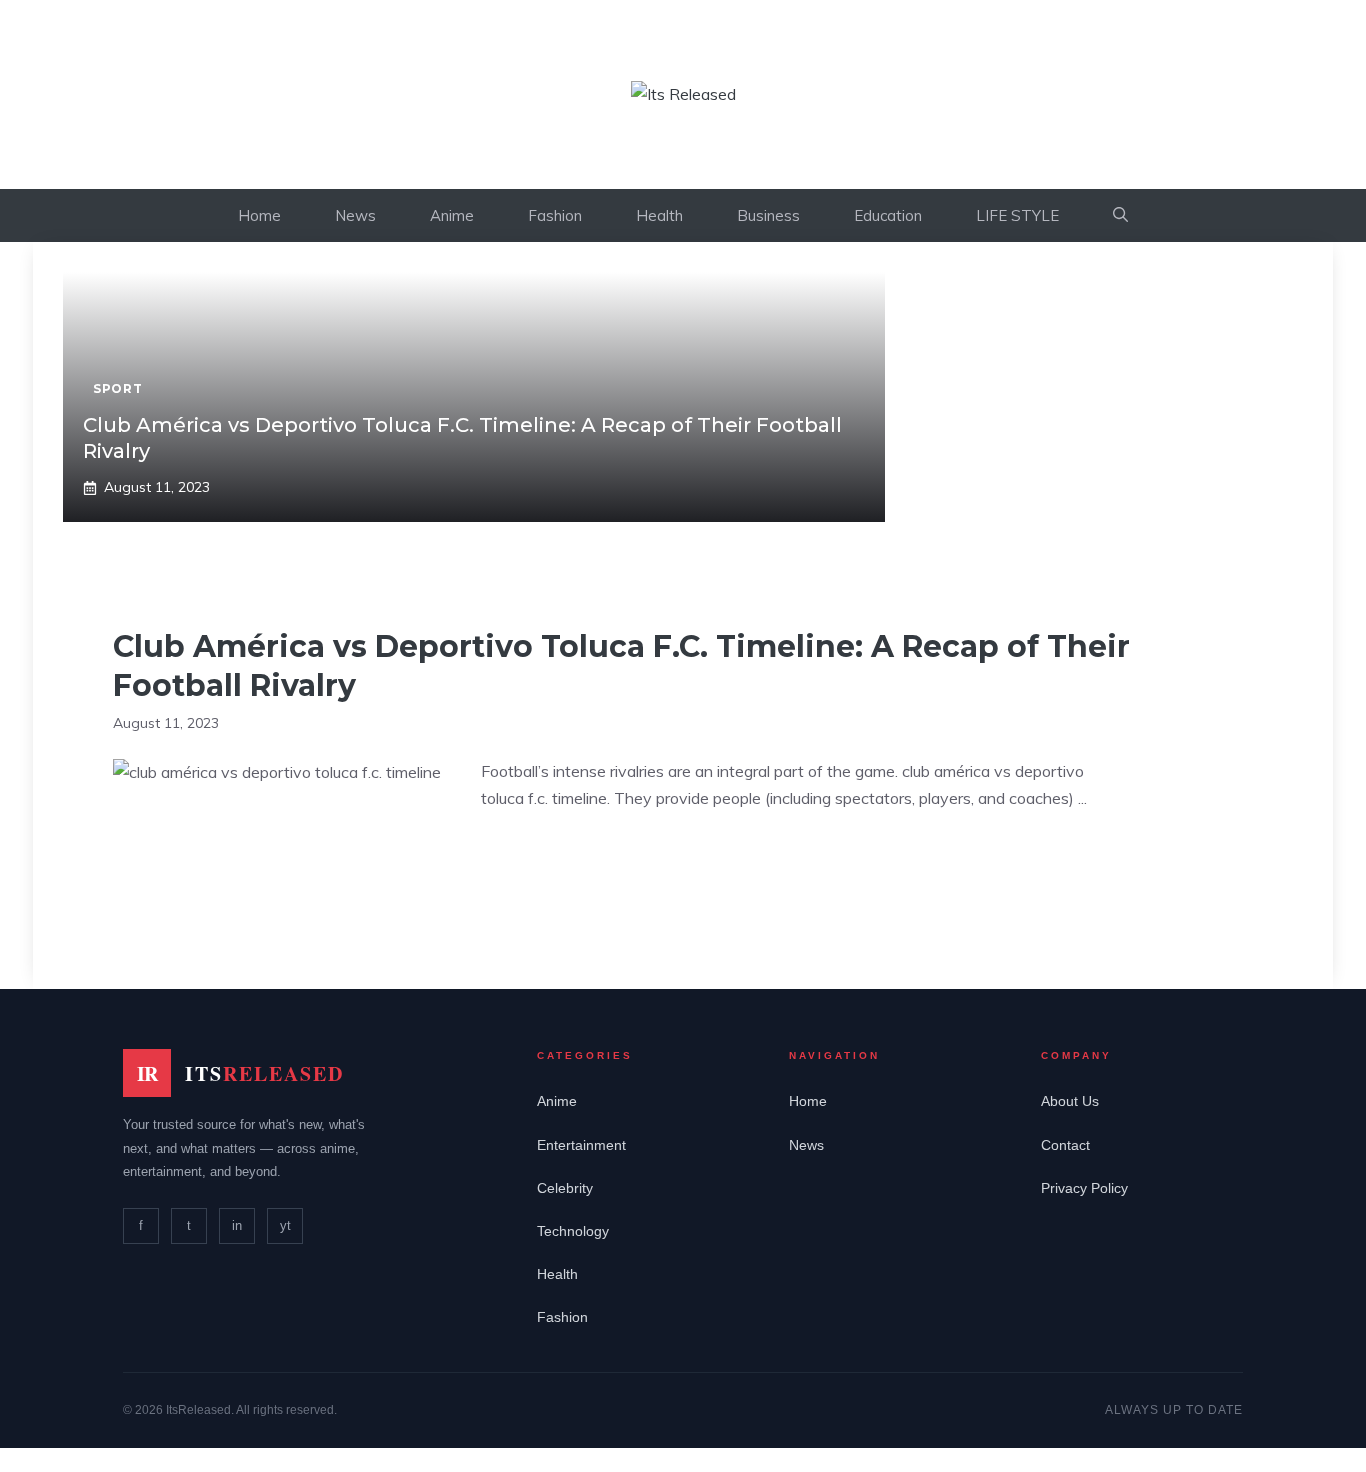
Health (659, 215)
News (355, 215)
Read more (540, 860)
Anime (452, 215)
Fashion (555, 215)
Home (259, 215)
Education (888, 215)
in (237, 1225)
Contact (1065, 1145)
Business (768, 215)
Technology (573, 1231)
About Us (1070, 1101)
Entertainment (581, 1145)
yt (285, 1225)
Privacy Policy (1084, 1188)
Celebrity (565, 1188)
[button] (1120, 215)
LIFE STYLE (1017, 215)
